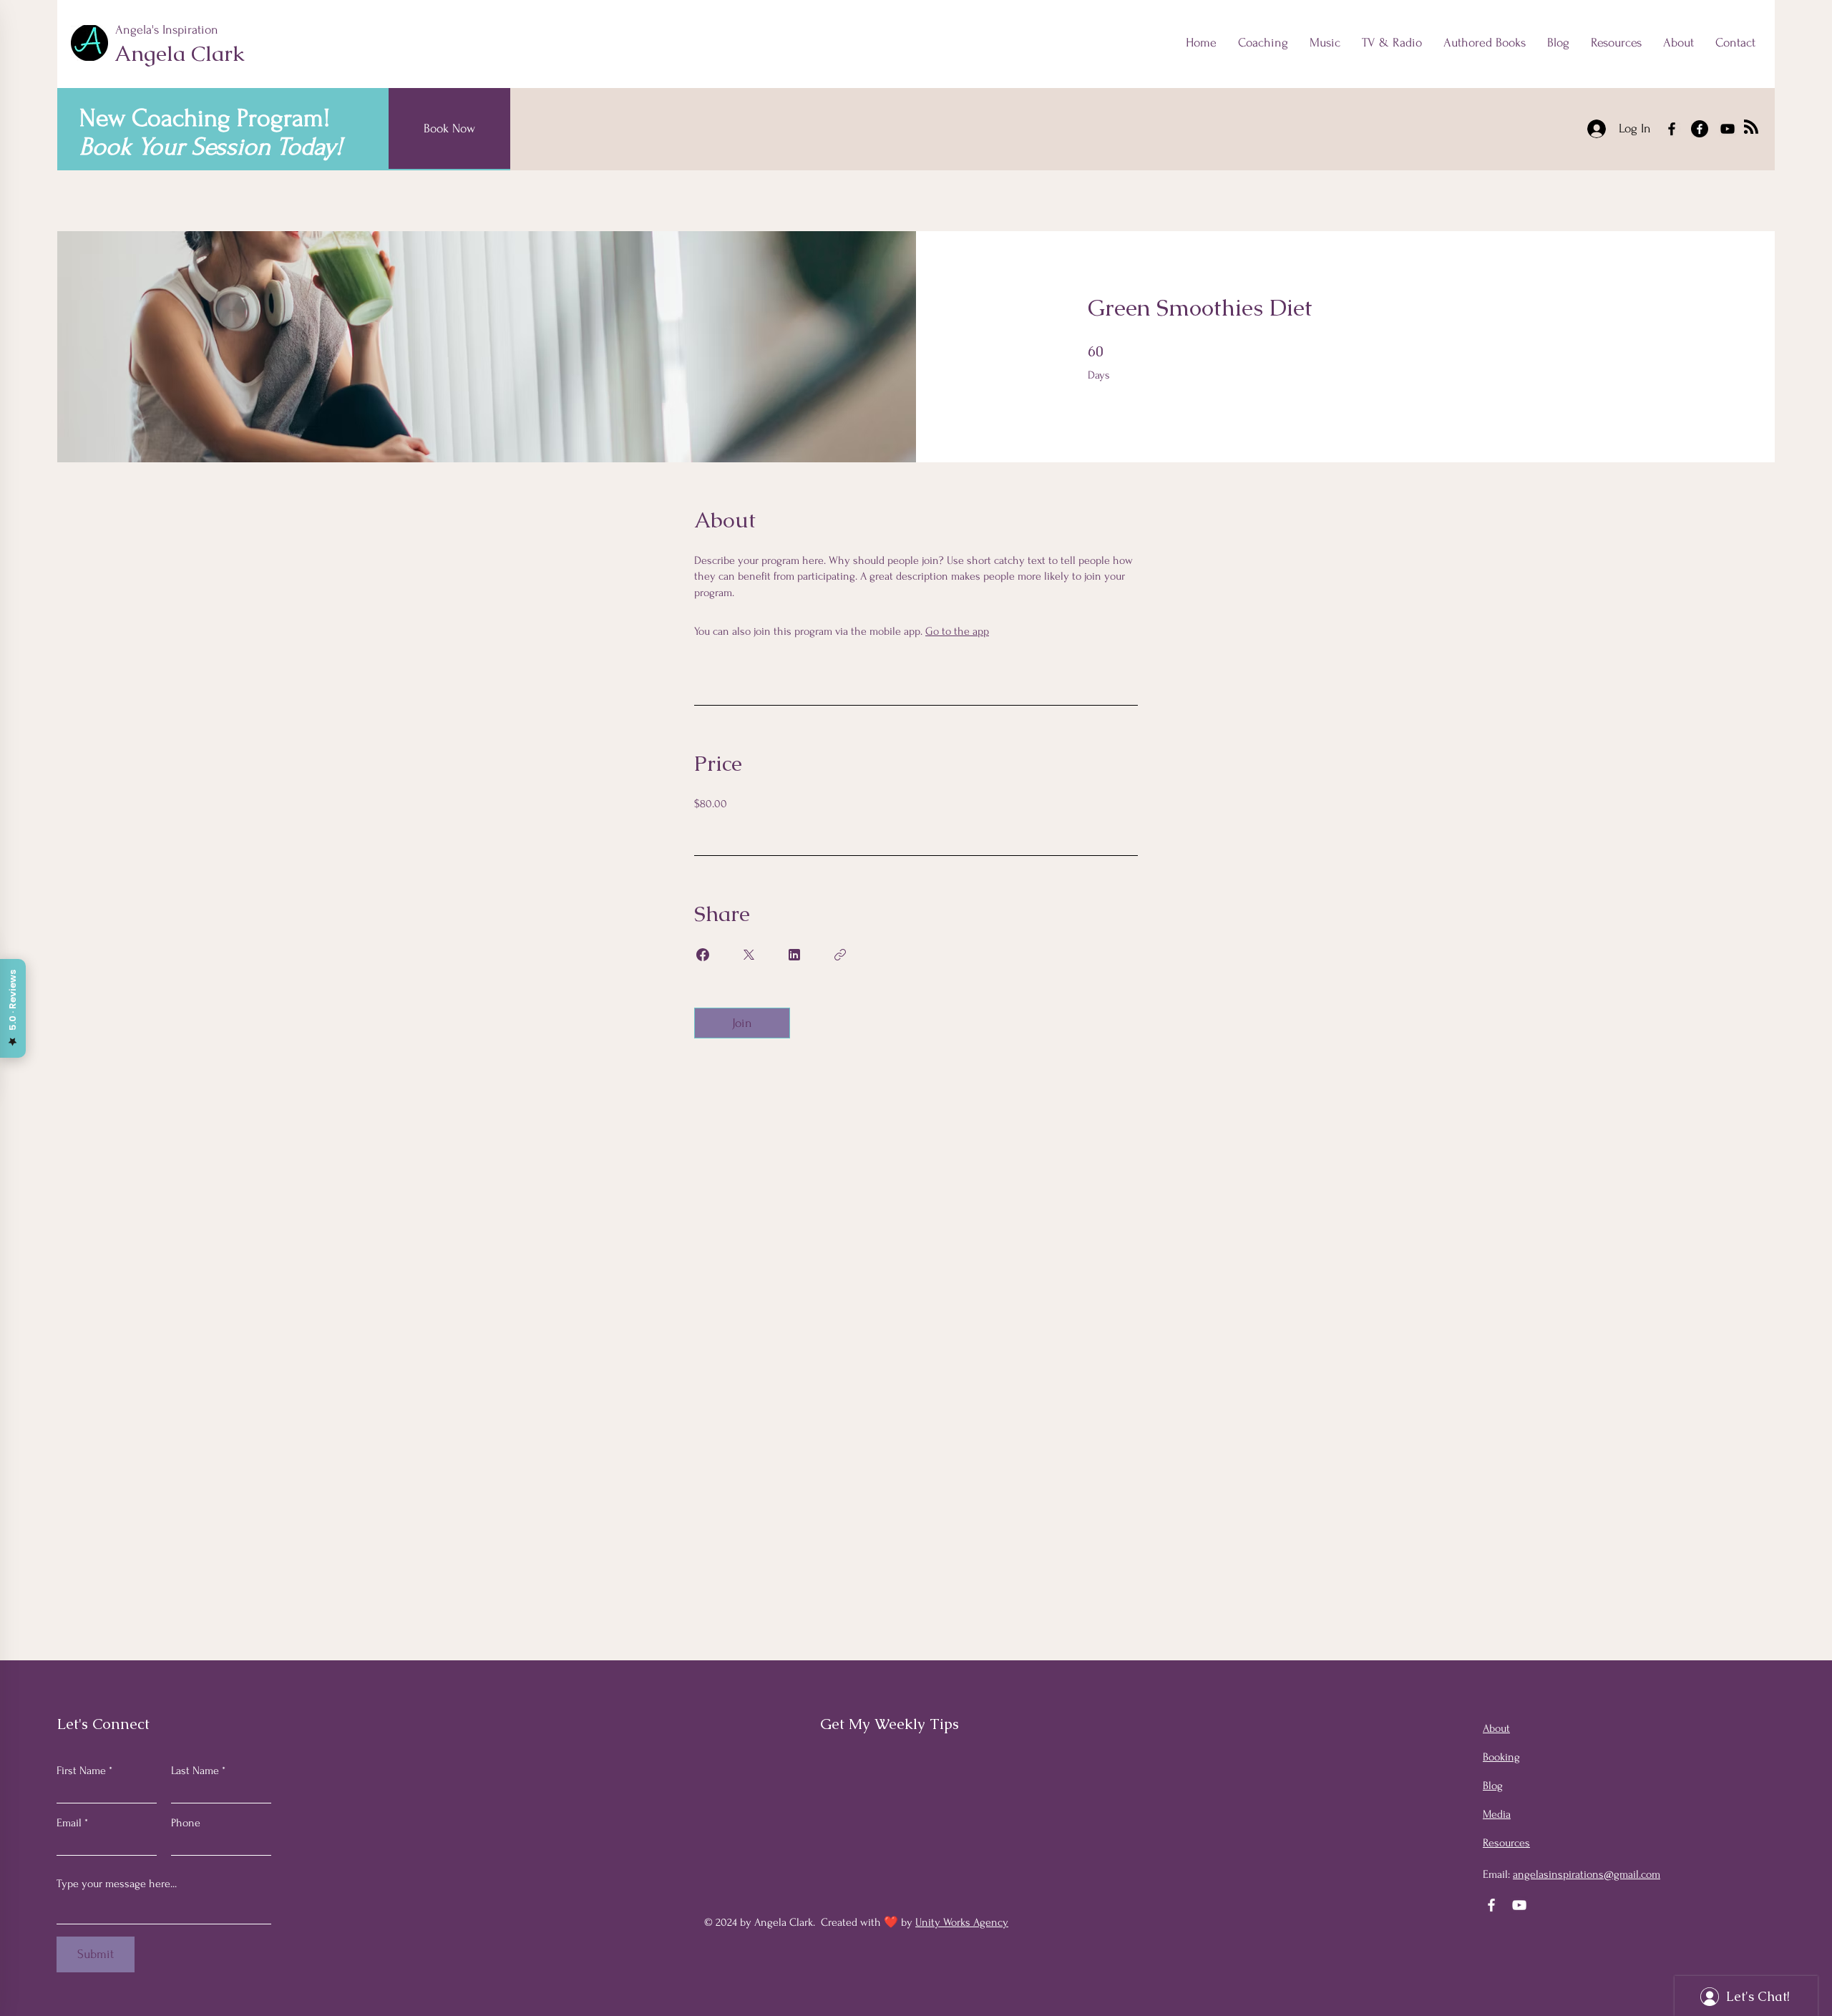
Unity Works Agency (962, 1922)
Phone (186, 1823)
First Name (81, 1771)
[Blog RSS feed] (1751, 127)
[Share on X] (749, 955)
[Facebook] (1672, 129)
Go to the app (957, 631)
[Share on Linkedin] (794, 955)
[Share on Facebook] (703, 955)
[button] (1616, 43)
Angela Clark (180, 53)
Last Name (195, 1771)
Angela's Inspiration (169, 30)
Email (69, 1823)
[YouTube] (1728, 129)
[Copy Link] (840, 955)
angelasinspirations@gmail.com (1587, 1874)
